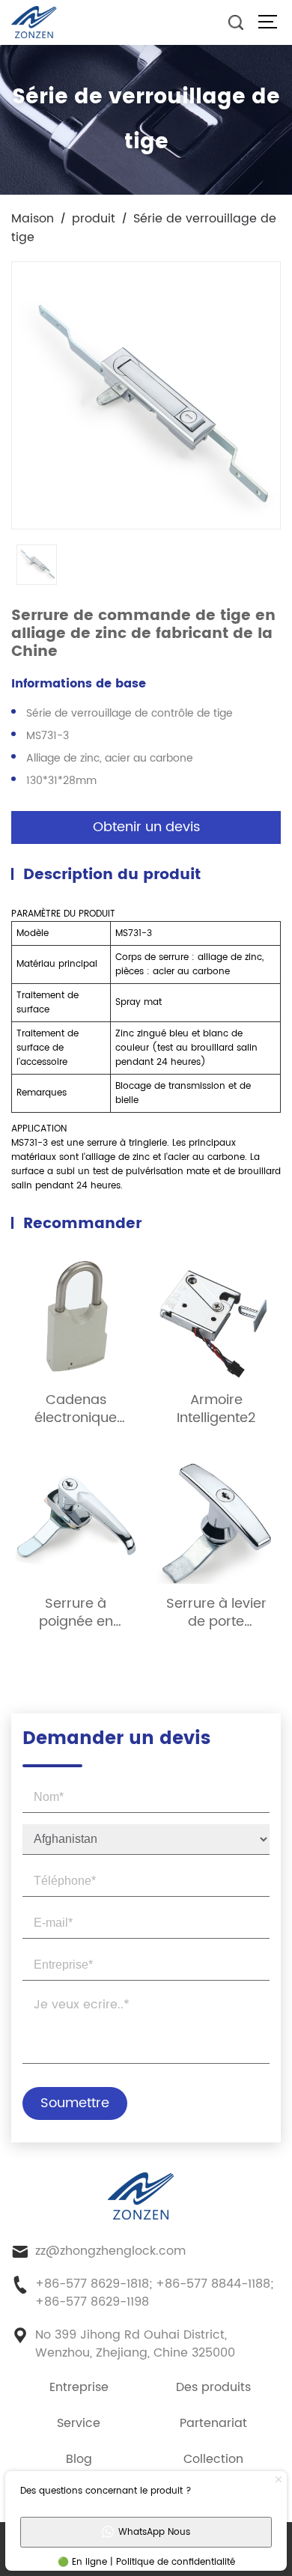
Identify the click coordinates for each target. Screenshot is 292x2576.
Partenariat (213, 2423)
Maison (33, 219)
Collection (213, 2459)
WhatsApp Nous (154, 2532)
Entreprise (79, 2387)
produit (94, 219)
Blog (79, 2459)
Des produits (213, 2387)
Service (79, 2423)
